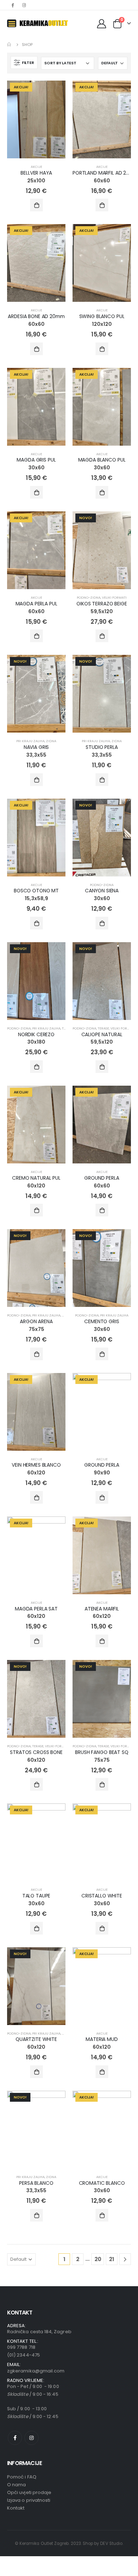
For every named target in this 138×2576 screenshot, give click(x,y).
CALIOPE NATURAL (102, 1034)
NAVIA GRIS (36, 747)
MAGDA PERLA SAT (36, 1609)
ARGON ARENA (36, 1321)
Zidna (51, 741)
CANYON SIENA (102, 891)
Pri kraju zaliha (30, 741)
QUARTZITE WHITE (36, 2039)
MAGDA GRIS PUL (36, 460)
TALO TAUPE (36, 1896)
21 (112, 2259)
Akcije (36, 167)
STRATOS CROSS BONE (36, 1752)
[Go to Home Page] (10, 45)
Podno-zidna (89, 597)
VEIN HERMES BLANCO (36, 1465)
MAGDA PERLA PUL (36, 604)
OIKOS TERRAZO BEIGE (102, 604)
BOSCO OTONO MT (36, 891)
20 (98, 2259)
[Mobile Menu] (12, 23)
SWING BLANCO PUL (102, 316)
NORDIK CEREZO (36, 1034)
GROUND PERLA (102, 1178)
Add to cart (36, 205)
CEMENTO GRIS (102, 1321)
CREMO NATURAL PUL (36, 1178)
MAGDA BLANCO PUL (102, 460)
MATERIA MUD (102, 2039)
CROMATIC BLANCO (102, 2183)
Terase (103, 1028)
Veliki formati (114, 597)
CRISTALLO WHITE (102, 1896)
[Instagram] (24, 5)
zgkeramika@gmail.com (36, 2371)
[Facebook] (12, 5)
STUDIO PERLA (102, 747)
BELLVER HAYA (36, 173)
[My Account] (101, 23)
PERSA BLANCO (36, 2183)
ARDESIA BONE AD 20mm (36, 316)
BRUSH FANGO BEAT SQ (102, 1752)
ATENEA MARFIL (102, 1609)
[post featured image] (36, 119)
